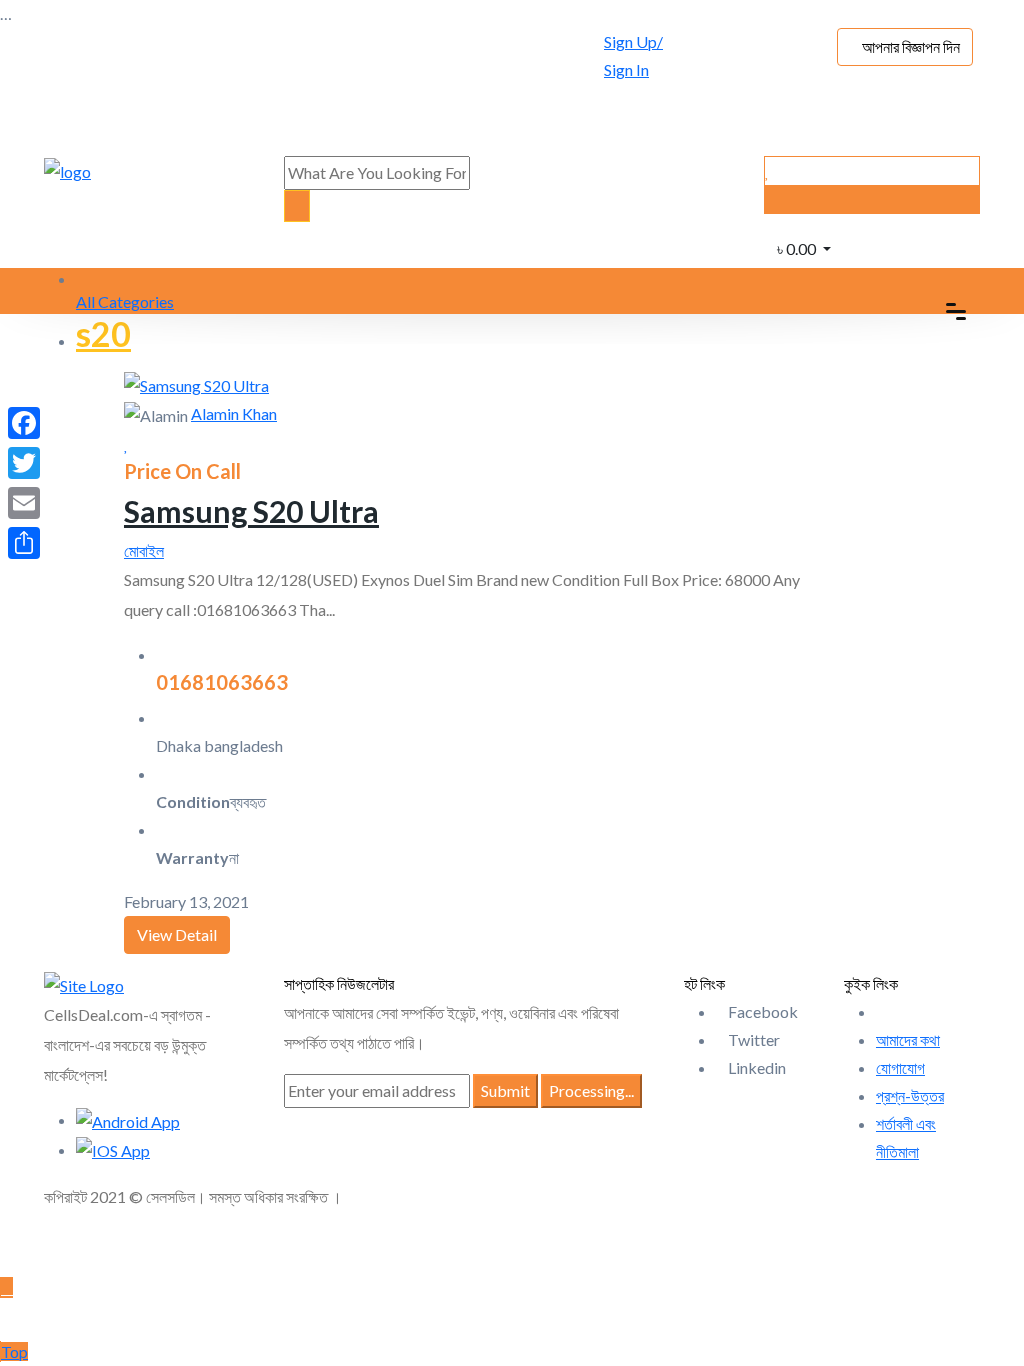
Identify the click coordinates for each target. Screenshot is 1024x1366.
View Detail (177, 934)
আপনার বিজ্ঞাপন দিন (911, 46)
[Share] (24, 543)
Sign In (626, 69)
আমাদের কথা (908, 1039)
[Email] (24, 503)
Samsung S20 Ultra (251, 511)
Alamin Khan (234, 413)
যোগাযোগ (900, 1067)
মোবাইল (144, 550)
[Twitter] (24, 463)
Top (14, 1351)
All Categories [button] (125, 301)
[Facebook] (24, 423)
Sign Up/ (633, 41)
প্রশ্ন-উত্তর (910, 1095)
